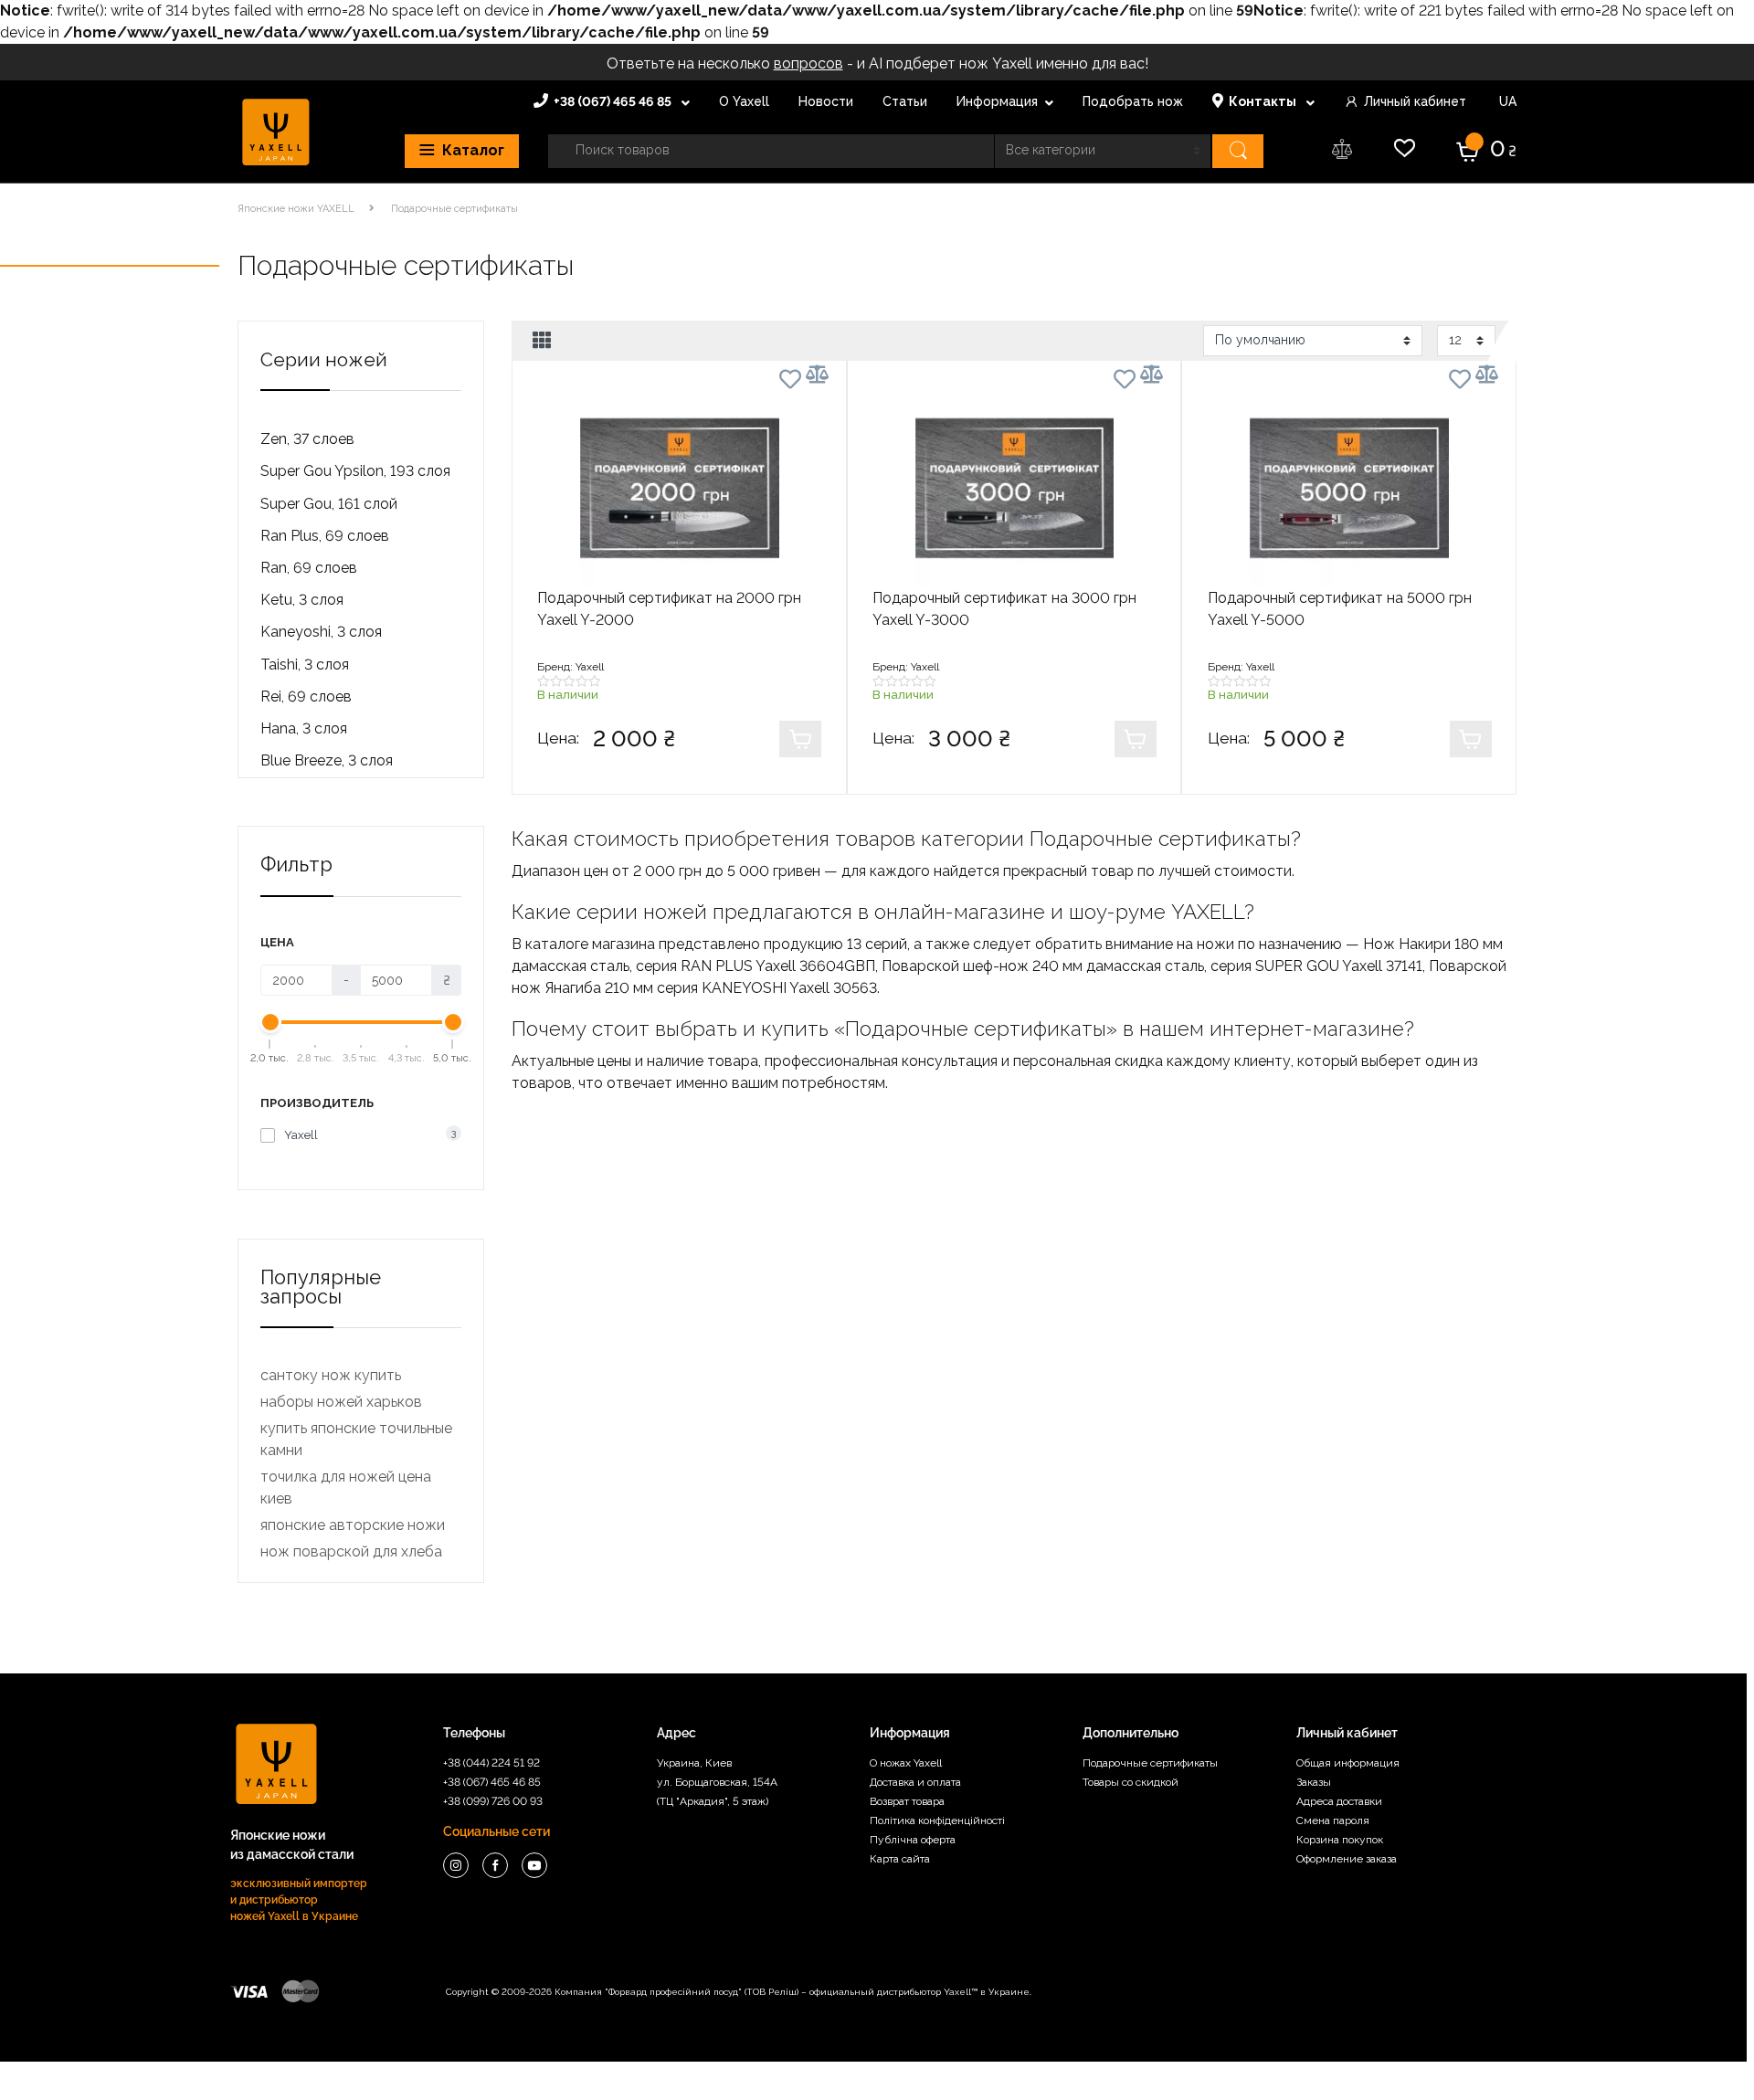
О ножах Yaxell (906, 1763)
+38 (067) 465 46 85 (614, 101)
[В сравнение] (817, 375)
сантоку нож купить (331, 1375)
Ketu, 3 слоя (302, 600)
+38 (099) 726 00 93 (493, 1801)
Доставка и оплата (915, 1782)
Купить (800, 739)
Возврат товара (907, 1801)
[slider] (270, 1022)
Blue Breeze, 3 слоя (327, 760)
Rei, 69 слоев (306, 696)
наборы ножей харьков (341, 1402)
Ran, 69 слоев (309, 568)
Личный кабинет (1415, 101)
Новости (826, 101)
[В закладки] (790, 382)
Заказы (1314, 1782)
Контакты (1264, 101)
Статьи (905, 101)
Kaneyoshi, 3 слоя (321, 632)
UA (1506, 101)
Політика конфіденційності (937, 1820)
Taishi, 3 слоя (305, 665)
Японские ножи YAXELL (296, 209)
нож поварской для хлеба (351, 1551)
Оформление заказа (1347, 1859)
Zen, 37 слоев (307, 439)
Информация (997, 101)
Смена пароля (1333, 1820)
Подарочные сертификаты (1150, 1763)
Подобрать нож (1133, 101)
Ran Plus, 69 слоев (325, 536)
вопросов (808, 63)
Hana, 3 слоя (304, 728)
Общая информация (1348, 1763)
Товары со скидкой (1131, 1782)
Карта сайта (900, 1859)
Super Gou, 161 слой (329, 504)
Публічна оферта (913, 1840)
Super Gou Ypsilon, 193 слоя (355, 471)
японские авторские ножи (353, 1525)
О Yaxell (744, 101)
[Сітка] (542, 341)
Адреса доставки (1339, 1801)
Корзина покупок (1340, 1840)
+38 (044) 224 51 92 (491, 1763)
